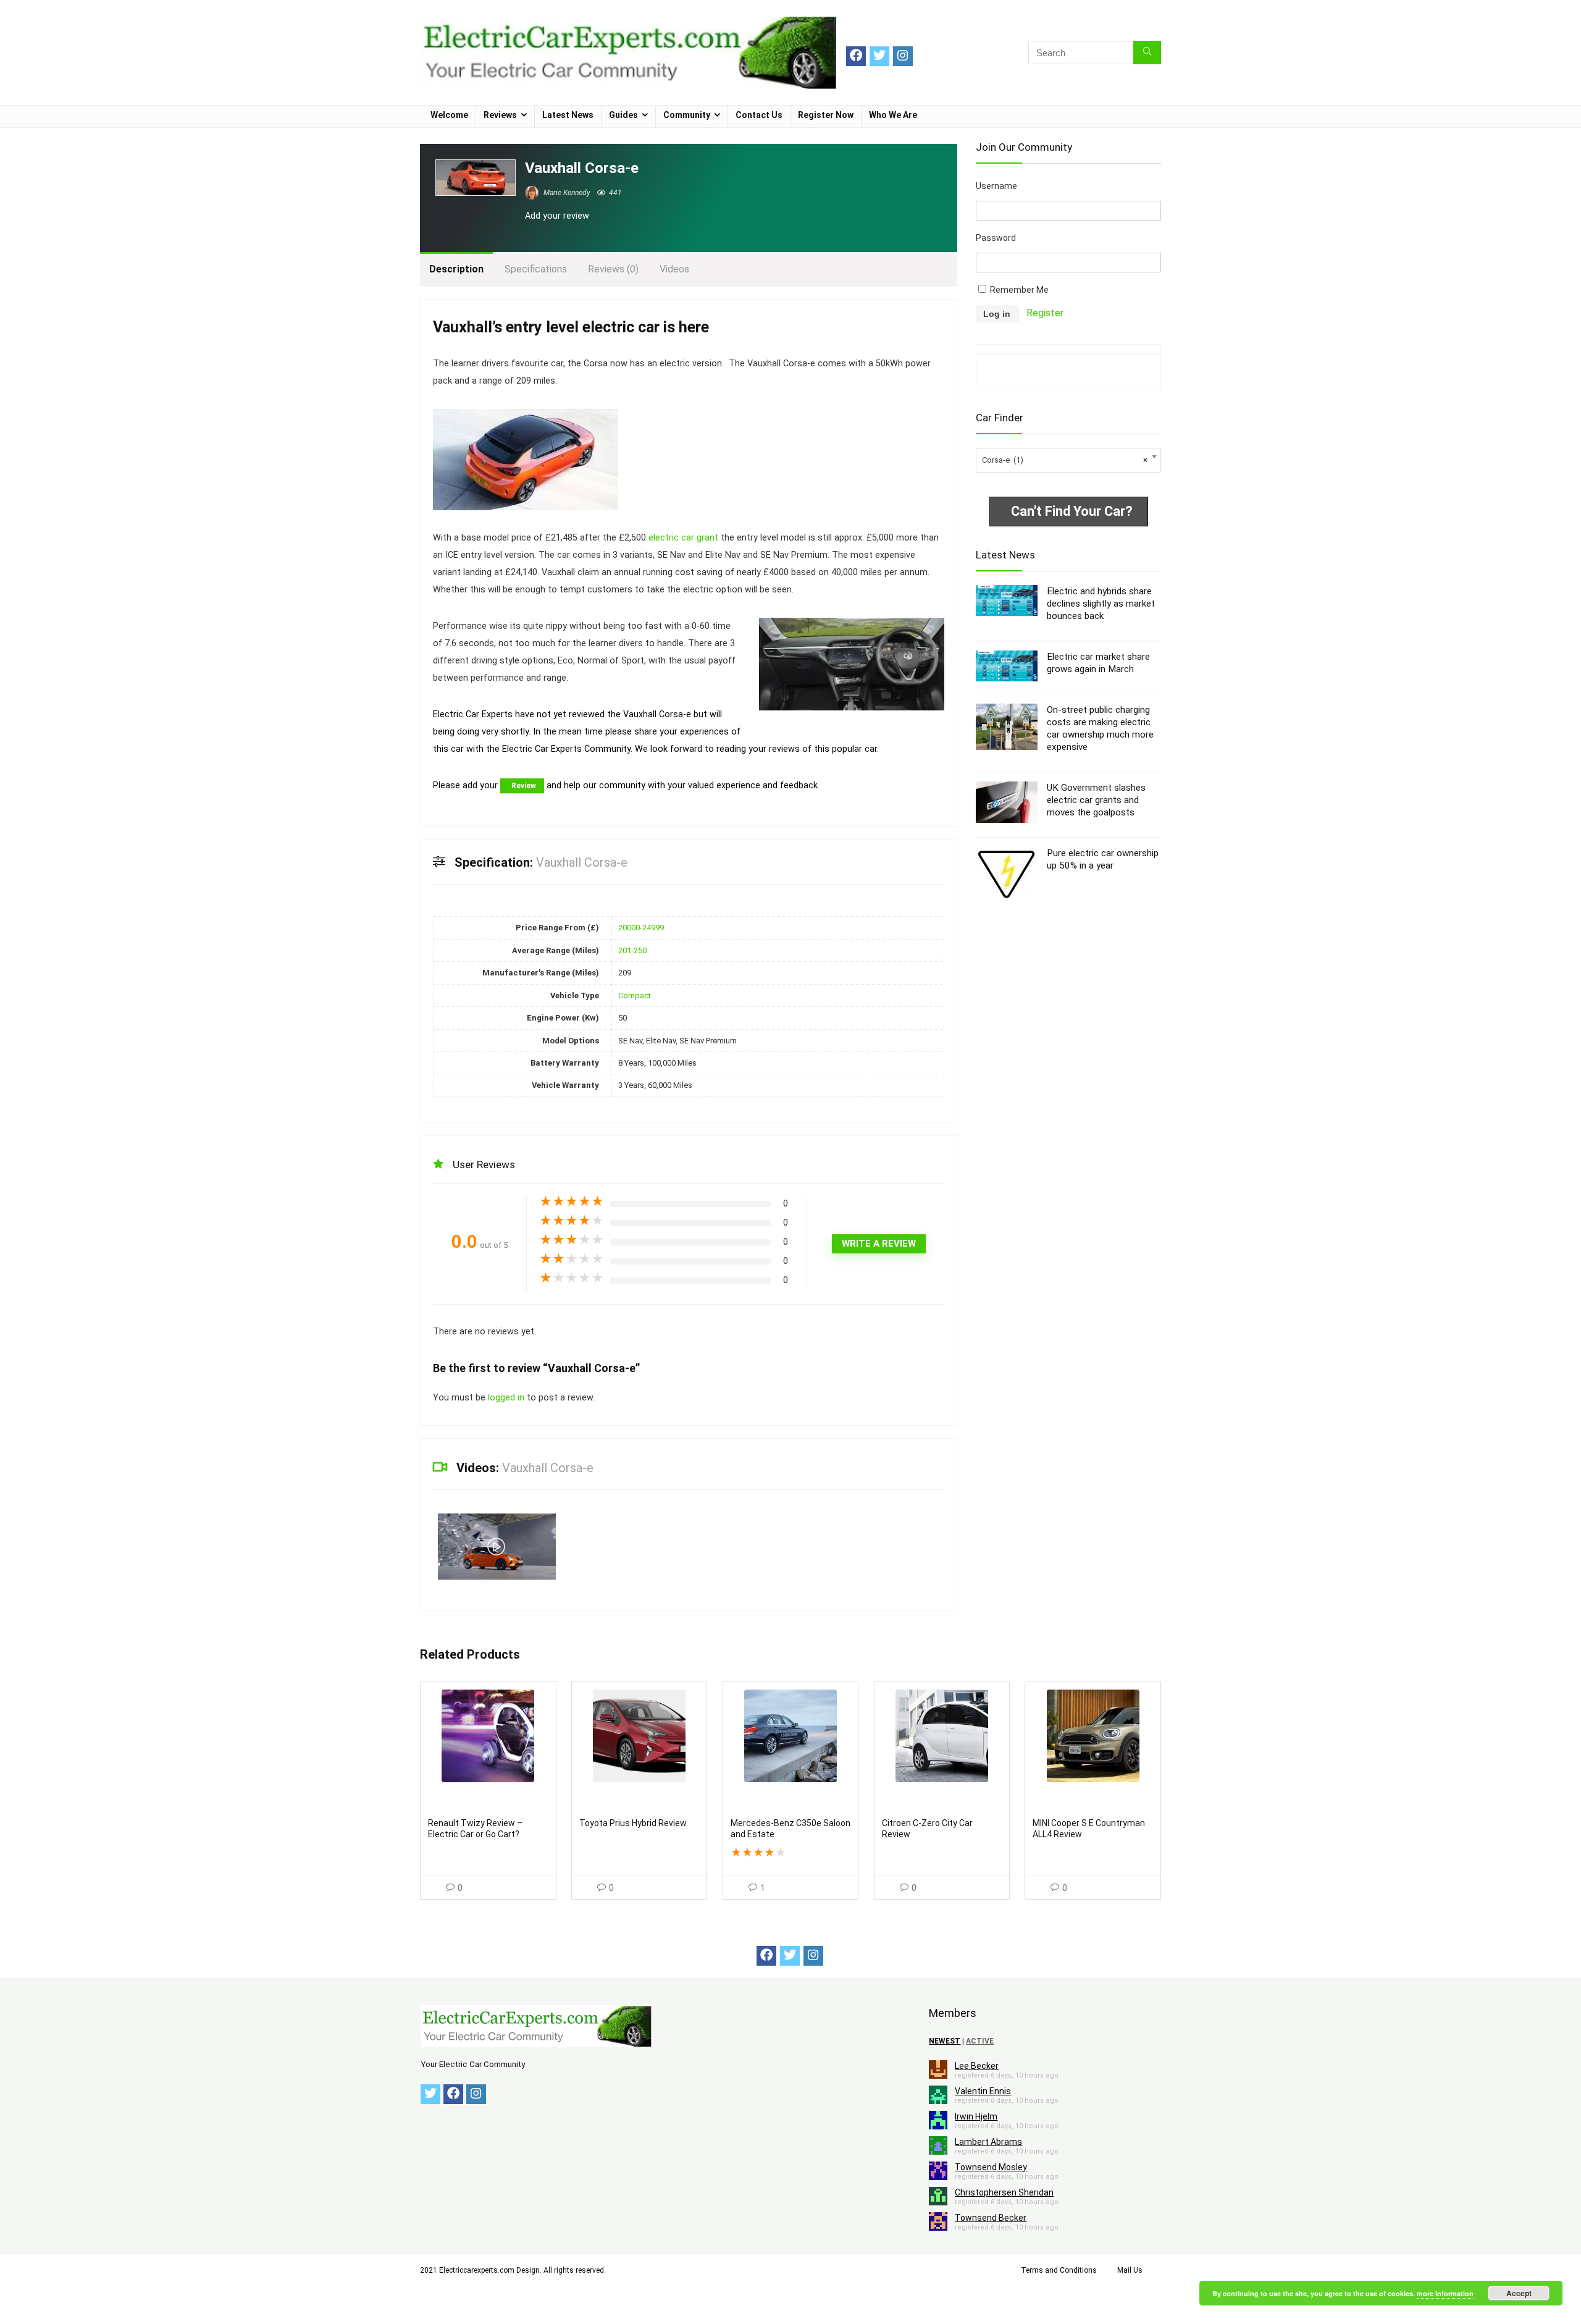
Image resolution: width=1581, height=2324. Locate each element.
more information (1445, 2293)
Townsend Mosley (991, 2167)
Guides (623, 115)
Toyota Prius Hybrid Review (633, 1823)
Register (1045, 313)
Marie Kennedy (566, 193)
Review (524, 786)
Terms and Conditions (1059, 2270)
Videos (674, 269)
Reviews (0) (613, 269)
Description (456, 269)
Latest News (568, 115)
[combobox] (1068, 460)
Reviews (500, 115)
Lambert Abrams (988, 2142)
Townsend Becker (991, 2218)
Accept (1519, 2293)
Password (996, 238)
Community (687, 115)
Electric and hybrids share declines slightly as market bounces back (1101, 604)
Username (996, 186)
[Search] (1147, 53)
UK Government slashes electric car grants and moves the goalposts (1096, 800)
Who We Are (893, 115)
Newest (945, 2041)
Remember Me (1018, 290)
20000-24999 (641, 928)
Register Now (826, 115)
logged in (507, 1398)
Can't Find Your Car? (1072, 511)
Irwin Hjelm (976, 2116)
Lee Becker (977, 2066)
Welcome (449, 115)
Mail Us (1130, 2270)
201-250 (632, 950)
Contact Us (759, 115)
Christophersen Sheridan (1004, 2192)
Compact (635, 996)
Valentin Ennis (983, 2091)
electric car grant (683, 538)
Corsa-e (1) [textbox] (1065, 460)
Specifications (536, 269)
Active (980, 2041)
